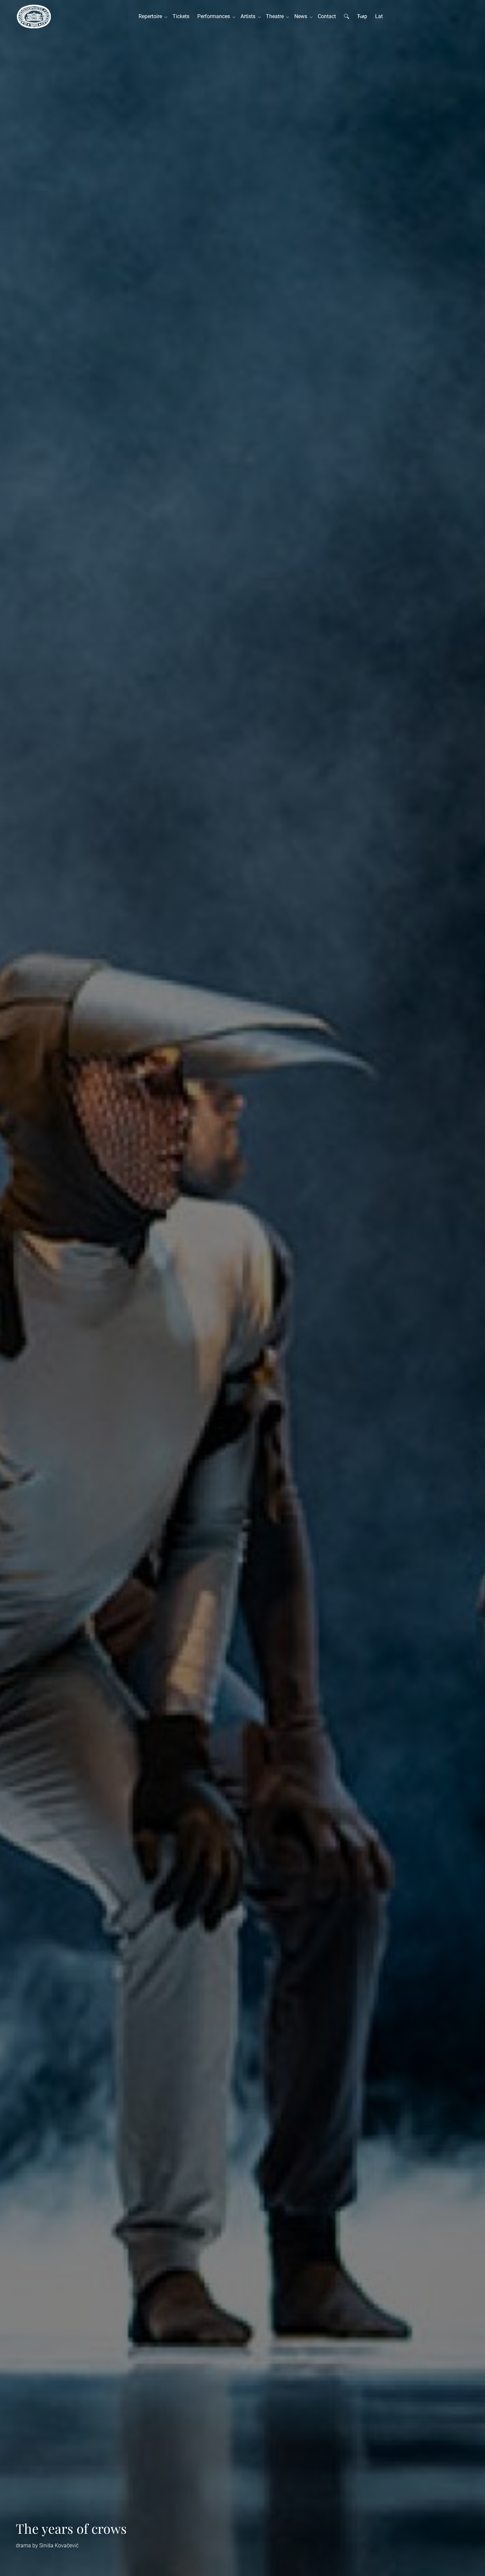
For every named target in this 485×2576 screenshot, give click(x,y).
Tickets (181, 16)
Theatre (276, 16)
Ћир (362, 16)
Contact (327, 16)
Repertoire (152, 16)
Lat (379, 16)
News (302, 16)
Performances (215, 16)
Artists (249, 16)
